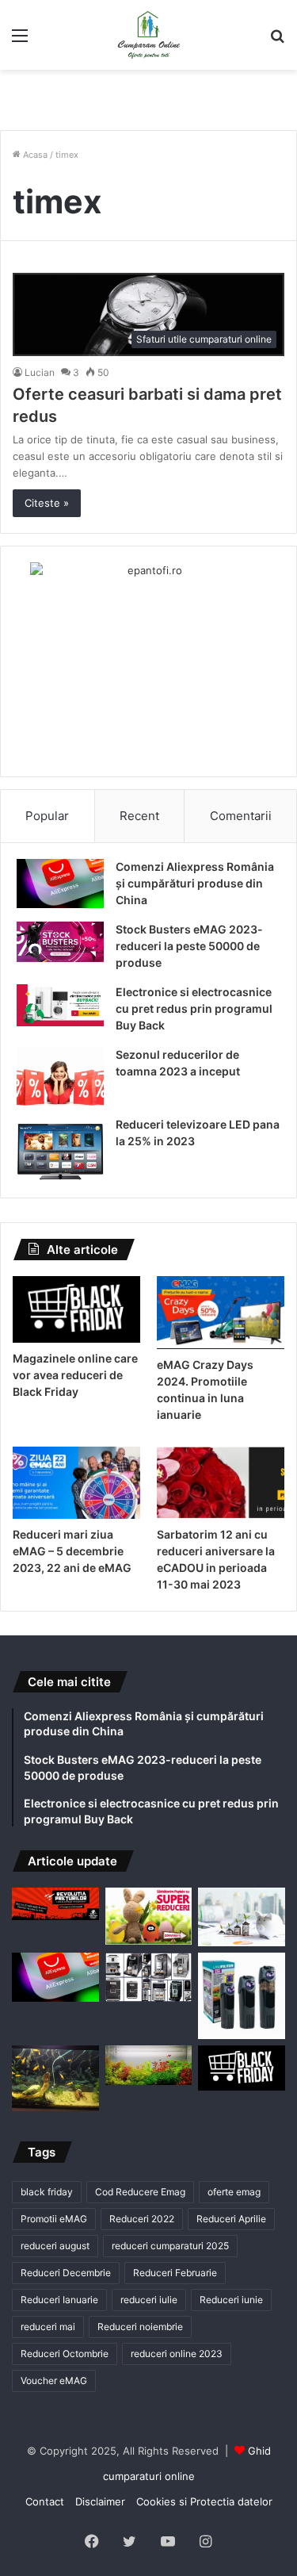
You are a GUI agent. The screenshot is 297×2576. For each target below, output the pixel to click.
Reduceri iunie (231, 2300)
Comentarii (241, 816)
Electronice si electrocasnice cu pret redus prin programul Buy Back (194, 1008)
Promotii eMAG (54, 2219)
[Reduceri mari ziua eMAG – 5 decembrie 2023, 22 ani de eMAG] (76, 1483)
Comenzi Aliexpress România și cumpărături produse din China (195, 883)
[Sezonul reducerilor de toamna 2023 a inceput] (60, 1076)
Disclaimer (100, 2501)
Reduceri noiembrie (140, 2327)
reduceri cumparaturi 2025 (170, 2246)
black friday (47, 2192)
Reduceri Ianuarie (59, 2300)
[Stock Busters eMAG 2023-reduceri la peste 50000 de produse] (60, 942)
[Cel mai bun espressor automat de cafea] (149, 1977)
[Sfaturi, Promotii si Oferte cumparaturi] (149, 35)
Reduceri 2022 (142, 2219)
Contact (45, 2501)
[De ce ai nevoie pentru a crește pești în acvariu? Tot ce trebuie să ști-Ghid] (149, 2065)
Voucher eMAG (54, 2380)
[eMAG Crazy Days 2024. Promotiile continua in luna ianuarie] (221, 1313)
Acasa (34, 155)
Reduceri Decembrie (66, 2273)
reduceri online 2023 (177, 2354)
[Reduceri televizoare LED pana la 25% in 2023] (60, 1150)
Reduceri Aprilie (231, 2219)
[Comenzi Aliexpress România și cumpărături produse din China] (60, 884)
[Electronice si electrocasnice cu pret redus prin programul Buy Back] (60, 1005)
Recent (139, 816)
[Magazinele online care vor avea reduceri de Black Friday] (76, 1309)
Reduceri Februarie (175, 2273)
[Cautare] (277, 41)
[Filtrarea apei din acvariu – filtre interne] (242, 1996)
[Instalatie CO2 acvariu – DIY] (55, 2078)
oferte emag (234, 2192)
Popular (47, 816)
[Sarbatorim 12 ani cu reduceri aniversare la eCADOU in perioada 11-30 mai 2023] (221, 1483)
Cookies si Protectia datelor (204, 2501)
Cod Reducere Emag (140, 2192)
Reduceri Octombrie (65, 2354)
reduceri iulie (149, 2300)
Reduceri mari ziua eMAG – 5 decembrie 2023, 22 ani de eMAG (72, 1551)
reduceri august (55, 2246)
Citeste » (47, 503)
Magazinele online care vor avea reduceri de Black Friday (75, 1375)
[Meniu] (20, 41)
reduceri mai (48, 2327)
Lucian (40, 372)
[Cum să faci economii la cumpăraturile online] (242, 1917)
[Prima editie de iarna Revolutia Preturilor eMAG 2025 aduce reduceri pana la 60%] (55, 1903)
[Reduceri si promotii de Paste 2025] (149, 1916)
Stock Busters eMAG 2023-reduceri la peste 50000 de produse (189, 946)
